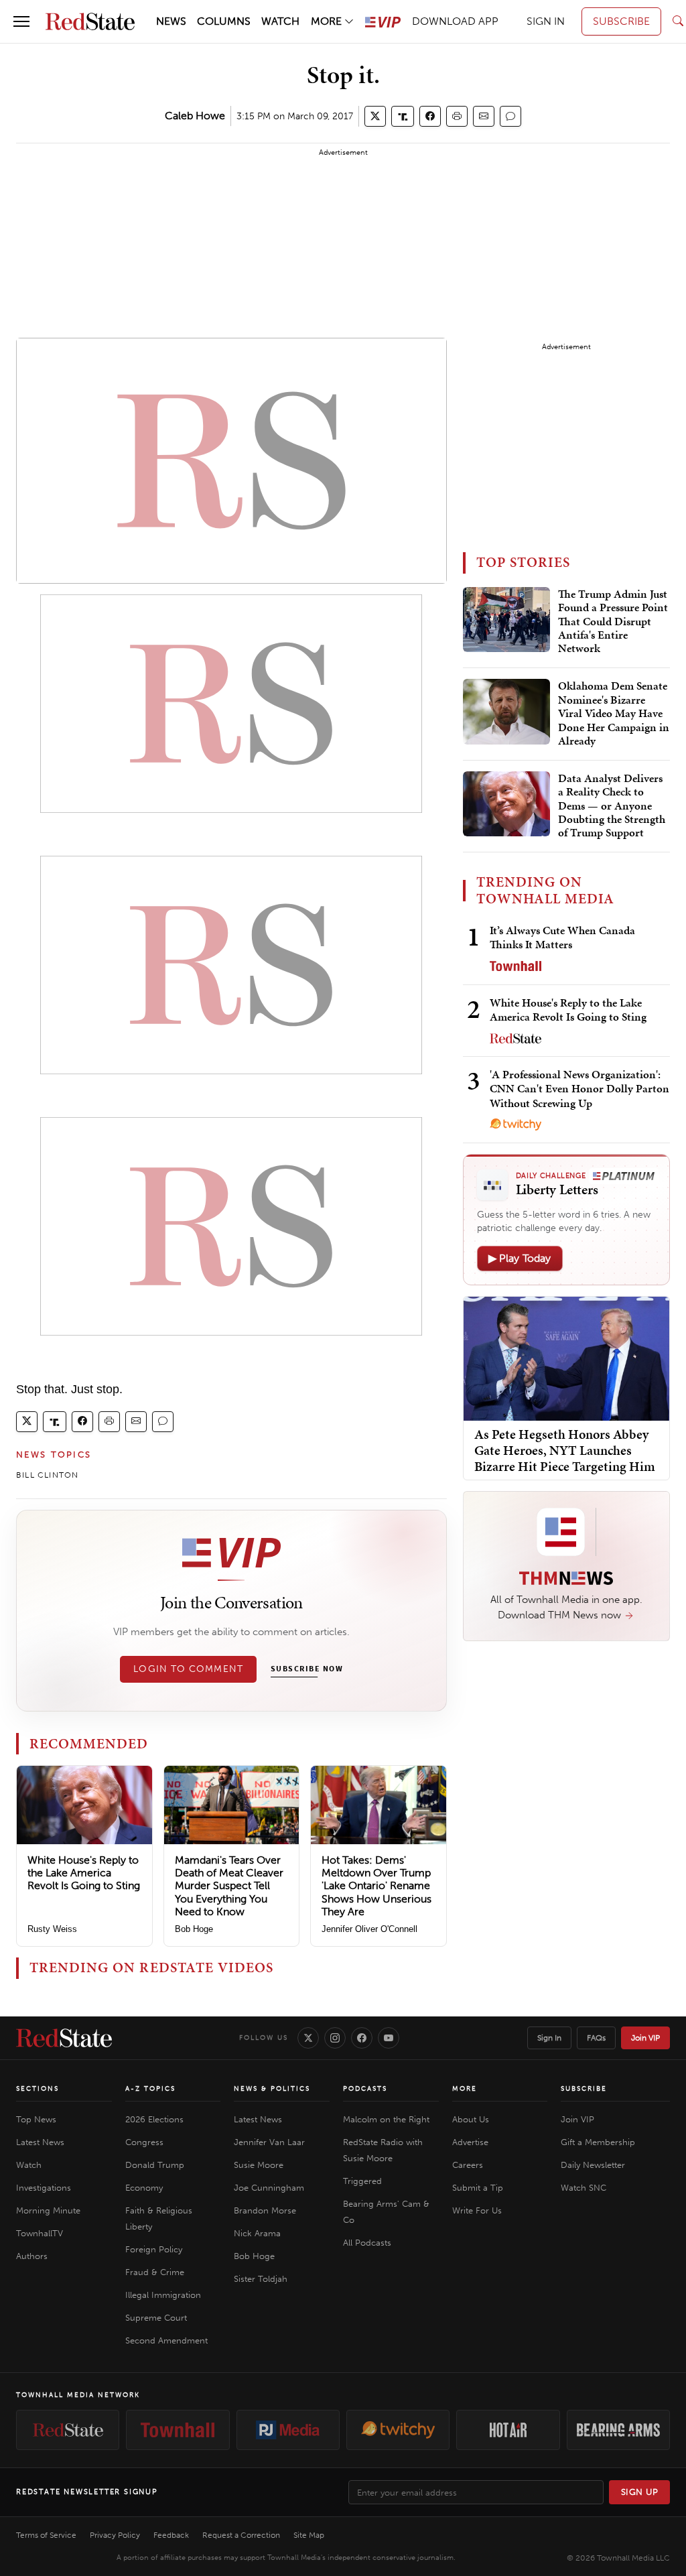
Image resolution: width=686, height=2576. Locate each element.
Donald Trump (155, 2165)
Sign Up (640, 2492)
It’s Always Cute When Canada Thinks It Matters (562, 937)
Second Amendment (166, 2340)
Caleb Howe (195, 116)
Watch (29, 2165)
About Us (471, 2119)
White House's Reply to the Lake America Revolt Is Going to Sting (84, 1873)
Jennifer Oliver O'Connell (369, 1929)
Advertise (470, 2142)
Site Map (309, 2535)
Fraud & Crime (155, 2272)
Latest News (40, 2142)
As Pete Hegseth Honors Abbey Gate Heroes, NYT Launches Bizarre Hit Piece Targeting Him (565, 1450)
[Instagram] (335, 2038)
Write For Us (477, 2210)
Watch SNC (584, 2188)
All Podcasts (367, 2243)
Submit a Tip (478, 2188)
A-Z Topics (150, 2089)
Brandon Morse (265, 2210)
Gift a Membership (598, 2142)
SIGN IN (546, 21)
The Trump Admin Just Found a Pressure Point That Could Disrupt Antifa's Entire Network (613, 622)
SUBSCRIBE (621, 21)
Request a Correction (241, 2535)
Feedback (171, 2535)
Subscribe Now (307, 1669)
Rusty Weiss (52, 1929)
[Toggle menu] (21, 21)
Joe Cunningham (269, 2188)
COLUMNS (224, 21)
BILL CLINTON (47, 1475)
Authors (32, 2256)
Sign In (549, 2038)
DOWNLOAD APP (455, 21)
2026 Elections (154, 2119)
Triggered (362, 2181)
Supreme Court (156, 2318)
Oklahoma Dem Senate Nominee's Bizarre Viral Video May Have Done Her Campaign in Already (614, 714)
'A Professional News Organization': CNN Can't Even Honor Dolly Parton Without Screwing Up (579, 1089)
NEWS (171, 21)
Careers (468, 2165)
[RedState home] (64, 2038)
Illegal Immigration (163, 2295)
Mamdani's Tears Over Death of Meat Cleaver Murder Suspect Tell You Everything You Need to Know (229, 1886)
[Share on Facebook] (430, 116)
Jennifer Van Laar (269, 2142)
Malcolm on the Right (386, 2119)
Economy (144, 2188)
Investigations (44, 2188)
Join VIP (645, 2038)
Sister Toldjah (261, 2279)
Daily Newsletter (593, 2165)
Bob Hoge (194, 1929)
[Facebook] (362, 2038)
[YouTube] (389, 2038)
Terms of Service (46, 2535)
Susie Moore (259, 2165)
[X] (308, 2038)
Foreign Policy (154, 2249)
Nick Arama (257, 2233)
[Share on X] (375, 116)
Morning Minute (48, 2210)
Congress (144, 2142)
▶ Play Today (520, 1258)
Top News (36, 2119)
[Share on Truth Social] (403, 116)
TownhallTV (40, 2233)
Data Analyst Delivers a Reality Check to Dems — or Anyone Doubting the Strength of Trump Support (612, 806)
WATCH (280, 21)
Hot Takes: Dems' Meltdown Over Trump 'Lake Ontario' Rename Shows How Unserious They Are (376, 1886)
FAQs (596, 2038)
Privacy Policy (115, 2535)
